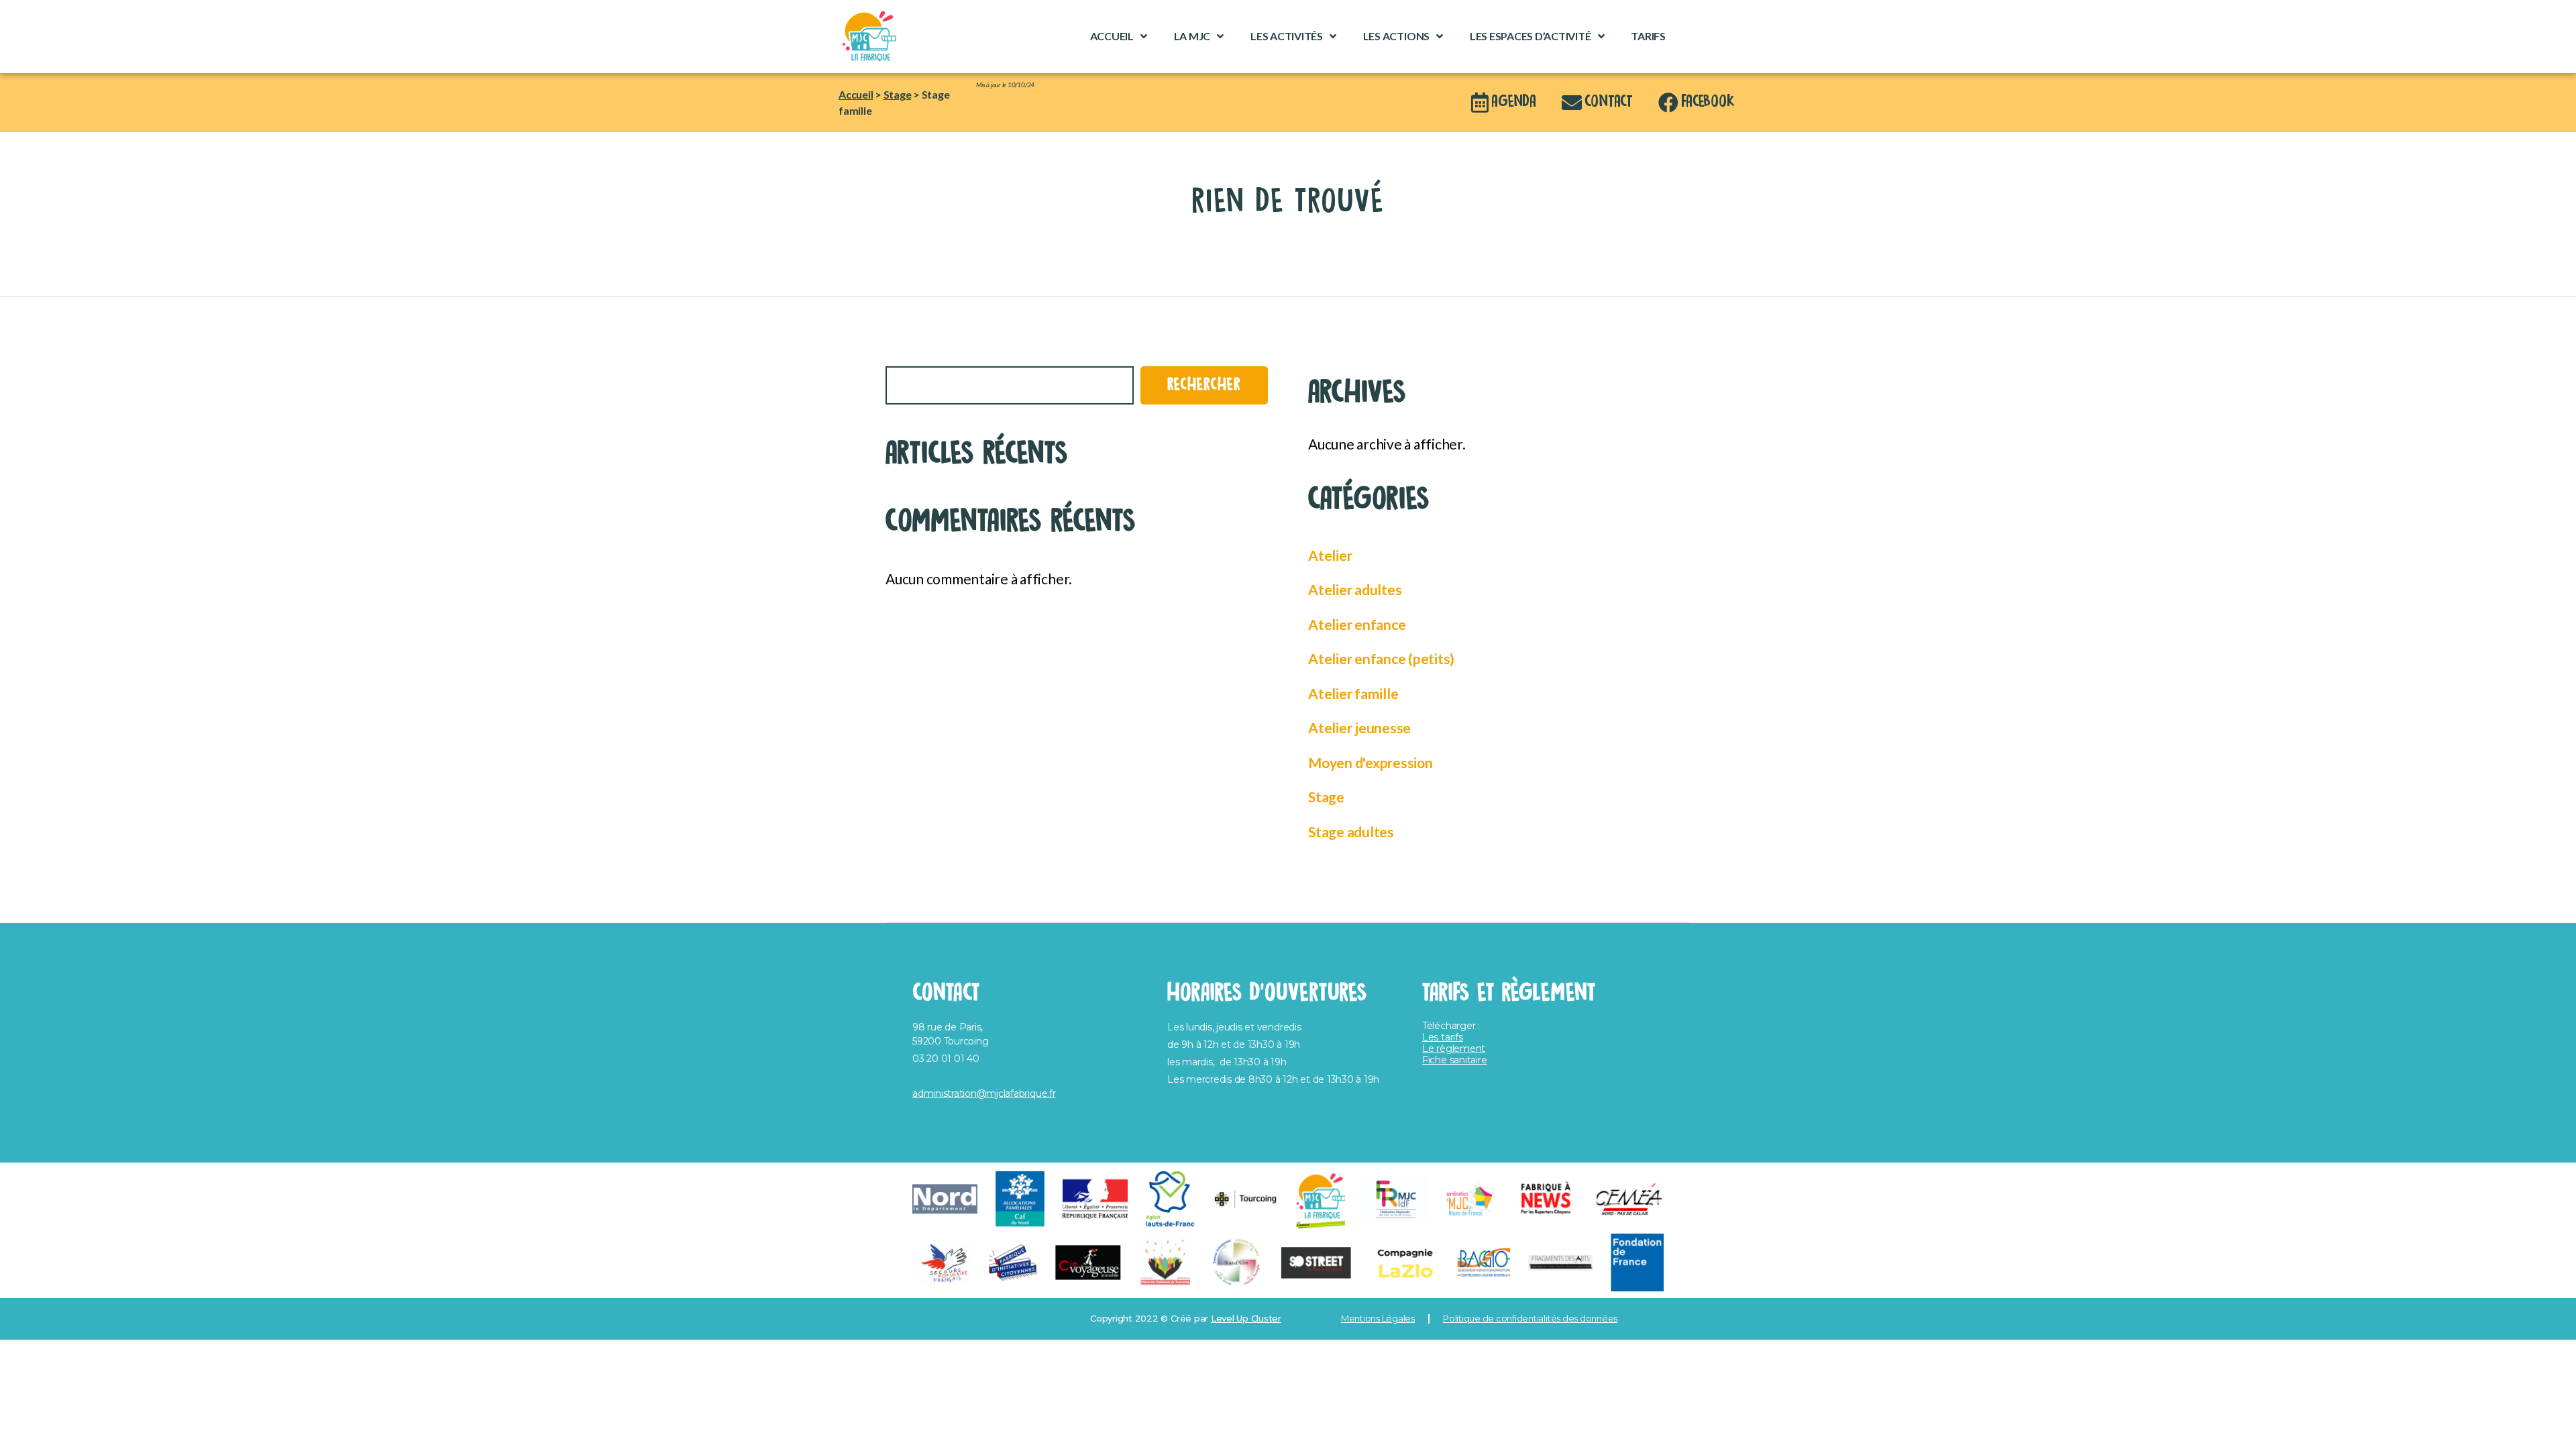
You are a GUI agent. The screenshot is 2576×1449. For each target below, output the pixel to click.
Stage (898, 94)
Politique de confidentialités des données (1530, 1318)
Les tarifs (1443, 1037)
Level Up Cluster (1246, 1318)
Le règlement (1454, 1049)
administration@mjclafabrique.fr (984, 1093)
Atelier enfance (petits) (1381, 658)
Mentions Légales (1378, 1318)
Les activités (1287, 36)
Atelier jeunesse (1359, 728)
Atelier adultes (1355, 589)
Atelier (1330, 555)
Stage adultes (1351, 831)
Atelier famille (1353, 693)
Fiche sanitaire (1454, 1060)
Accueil (1112, 36)
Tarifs (1648, 36)
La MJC (1192, 36)
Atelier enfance (1357, 624)
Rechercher (913, 357)
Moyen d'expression (1371, 762)
